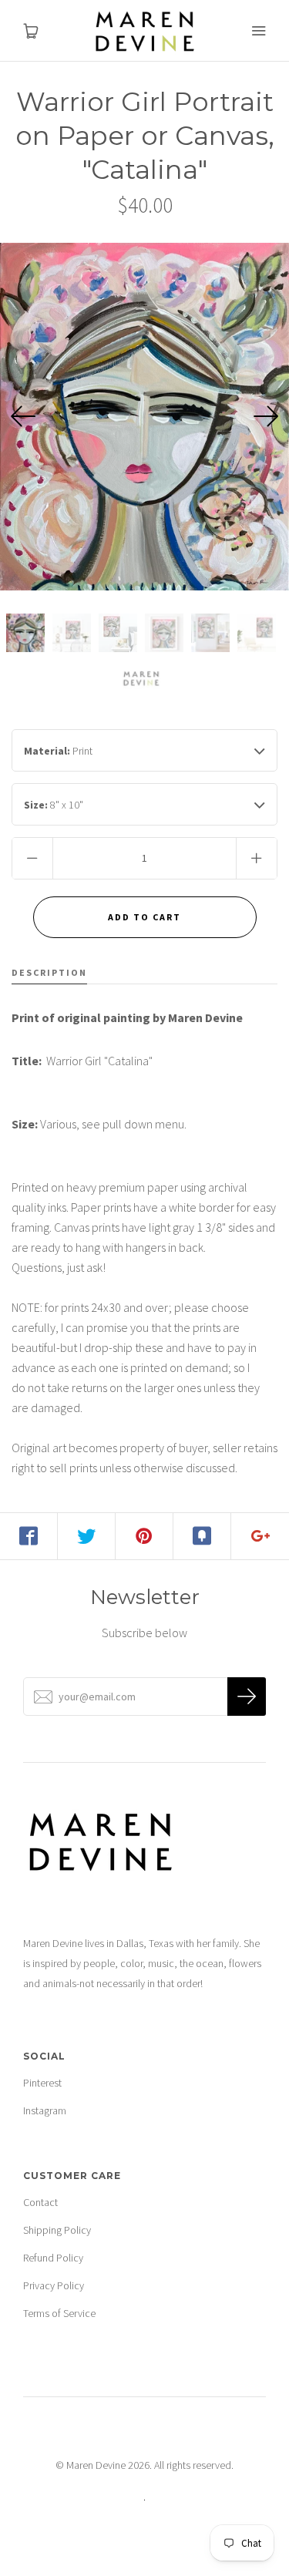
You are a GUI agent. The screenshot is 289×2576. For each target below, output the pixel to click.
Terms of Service (59, 2313)
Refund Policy (53, 2258)
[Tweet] (87, 1536)
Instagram (45, 2110)
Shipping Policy (57, 2230)
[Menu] (258, 31)
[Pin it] (144, 1536)
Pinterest (42, 2083)
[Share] (29, 1536)
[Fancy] (202, 1536)
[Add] (260, 1536)
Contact (40, 2202)
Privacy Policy (54, 2285)
